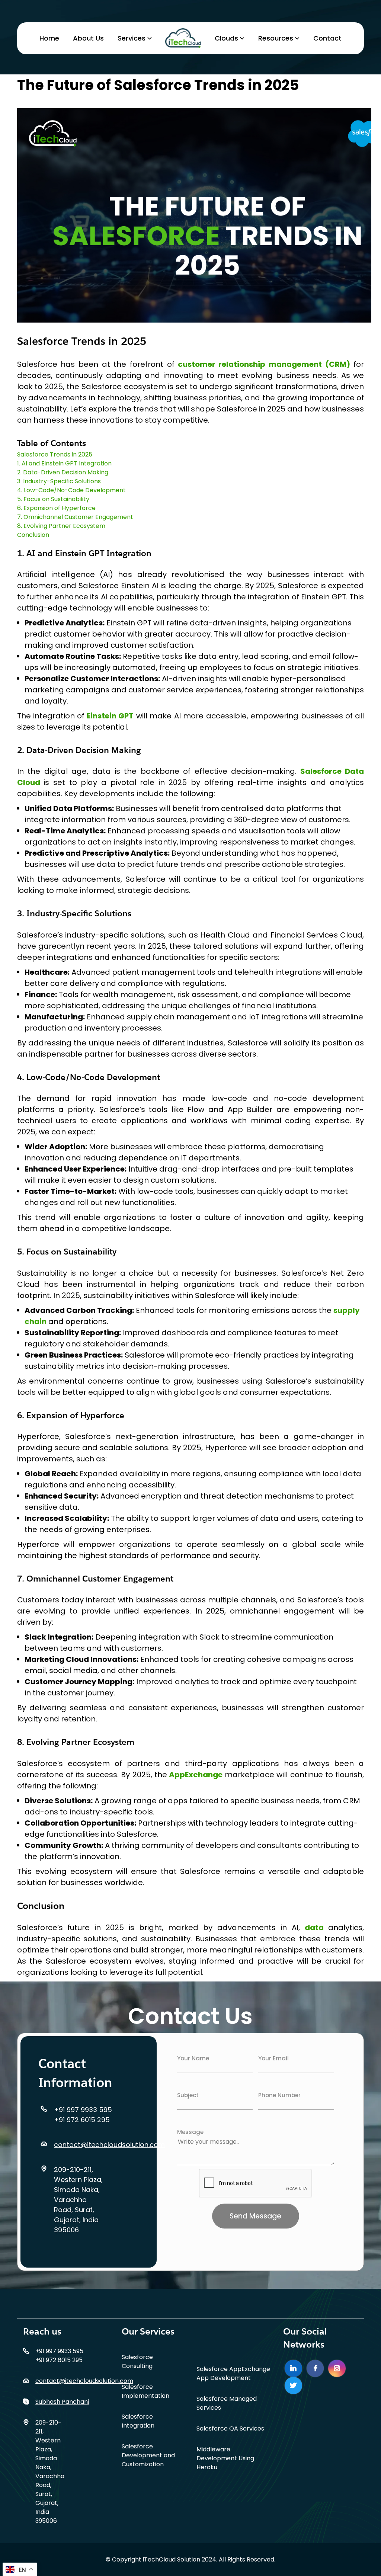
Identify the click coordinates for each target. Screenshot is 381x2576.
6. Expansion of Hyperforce (56, 508)
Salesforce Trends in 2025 (55, 454)
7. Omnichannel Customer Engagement (75, 517)
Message (190, 2132)
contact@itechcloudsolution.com (109, 2145)
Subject (188, 2095)
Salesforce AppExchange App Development (233, 2373)
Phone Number (279, 2095)
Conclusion (33, 535)
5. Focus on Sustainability (53, 499)
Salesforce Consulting (137, 2362)
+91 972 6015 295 (82, 2120)
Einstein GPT (109, 716)
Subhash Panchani (62, 2402)
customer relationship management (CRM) (262, 364)
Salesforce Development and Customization (148, 2455)
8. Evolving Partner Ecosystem (61, 526)
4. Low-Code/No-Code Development (71, 490)
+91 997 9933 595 (83, 2110)
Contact (327, 38)
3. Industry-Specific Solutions (59, 481)
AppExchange (196, 1775)
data (314, 1928)
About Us (88, 38)
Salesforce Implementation (145, 2391)
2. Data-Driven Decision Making (63, 472)
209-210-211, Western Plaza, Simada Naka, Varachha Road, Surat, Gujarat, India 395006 (78, 2200)
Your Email (273, 2058)
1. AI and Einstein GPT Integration (64, 463)
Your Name (193, 2058)
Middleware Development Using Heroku (225, 2458)
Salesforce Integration (138, 2421)
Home (49, 38)
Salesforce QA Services (230, 2428)
